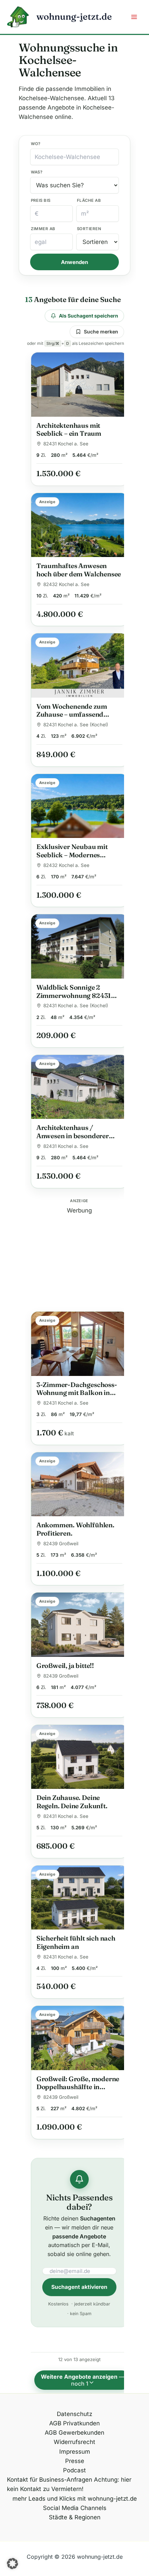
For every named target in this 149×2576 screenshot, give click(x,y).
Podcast (74, 2470)
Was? (37, 172)
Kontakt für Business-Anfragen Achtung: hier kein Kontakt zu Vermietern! (69, 2484)
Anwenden (74, 262)
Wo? (36, 144)
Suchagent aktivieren (79, 2287)
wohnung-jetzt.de (74, 17)
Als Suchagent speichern (89, 316)
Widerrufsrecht (74, 2442)
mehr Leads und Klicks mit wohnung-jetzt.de (75, 2499)
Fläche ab (89, 200)
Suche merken (101, 332)
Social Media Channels (75, 2508)
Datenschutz (74, 2414)
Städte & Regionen (75, 2517)
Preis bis (41, 200)
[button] (12, 2564)
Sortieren (89, 229)
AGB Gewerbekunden (74, 2433)
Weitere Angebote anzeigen (83, 2380)
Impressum (75, 2452)
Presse (75, 2461)
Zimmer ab (43, 229)
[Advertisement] (79, 1258)
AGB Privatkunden (74, 2423)
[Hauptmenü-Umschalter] (134, 17)
